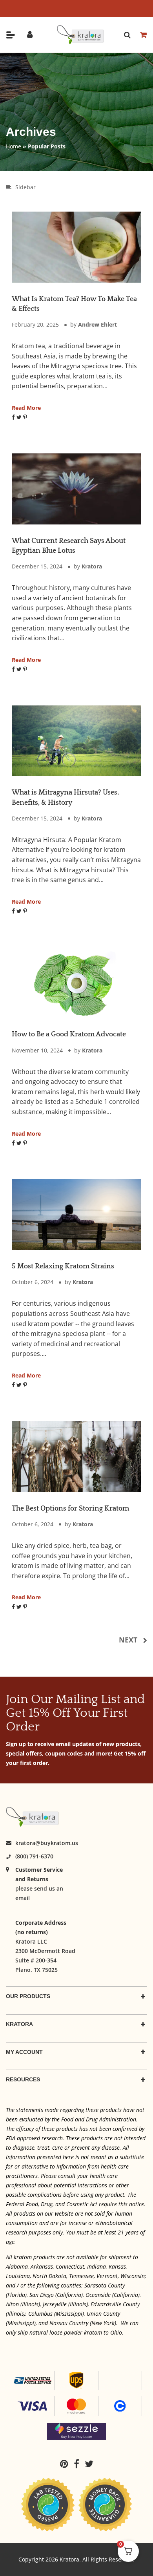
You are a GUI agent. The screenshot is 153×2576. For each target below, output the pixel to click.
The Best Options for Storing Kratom (70, 1509)
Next (128, 1640)
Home (14, 146)
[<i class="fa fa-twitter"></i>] (89, 2464)
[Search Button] (127, 35)
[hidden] (11, 35)
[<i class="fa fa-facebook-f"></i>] (78, 2464)
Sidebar (25, 187)
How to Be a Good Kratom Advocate (69, 1034)
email (23, 1898)
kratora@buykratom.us (47, 1843)
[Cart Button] (143, 35)
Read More (26, 408)
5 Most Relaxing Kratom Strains (63, 1266)
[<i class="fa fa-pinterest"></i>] (66, 2464)
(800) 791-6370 (34, 1856)
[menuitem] (66, 2464)
